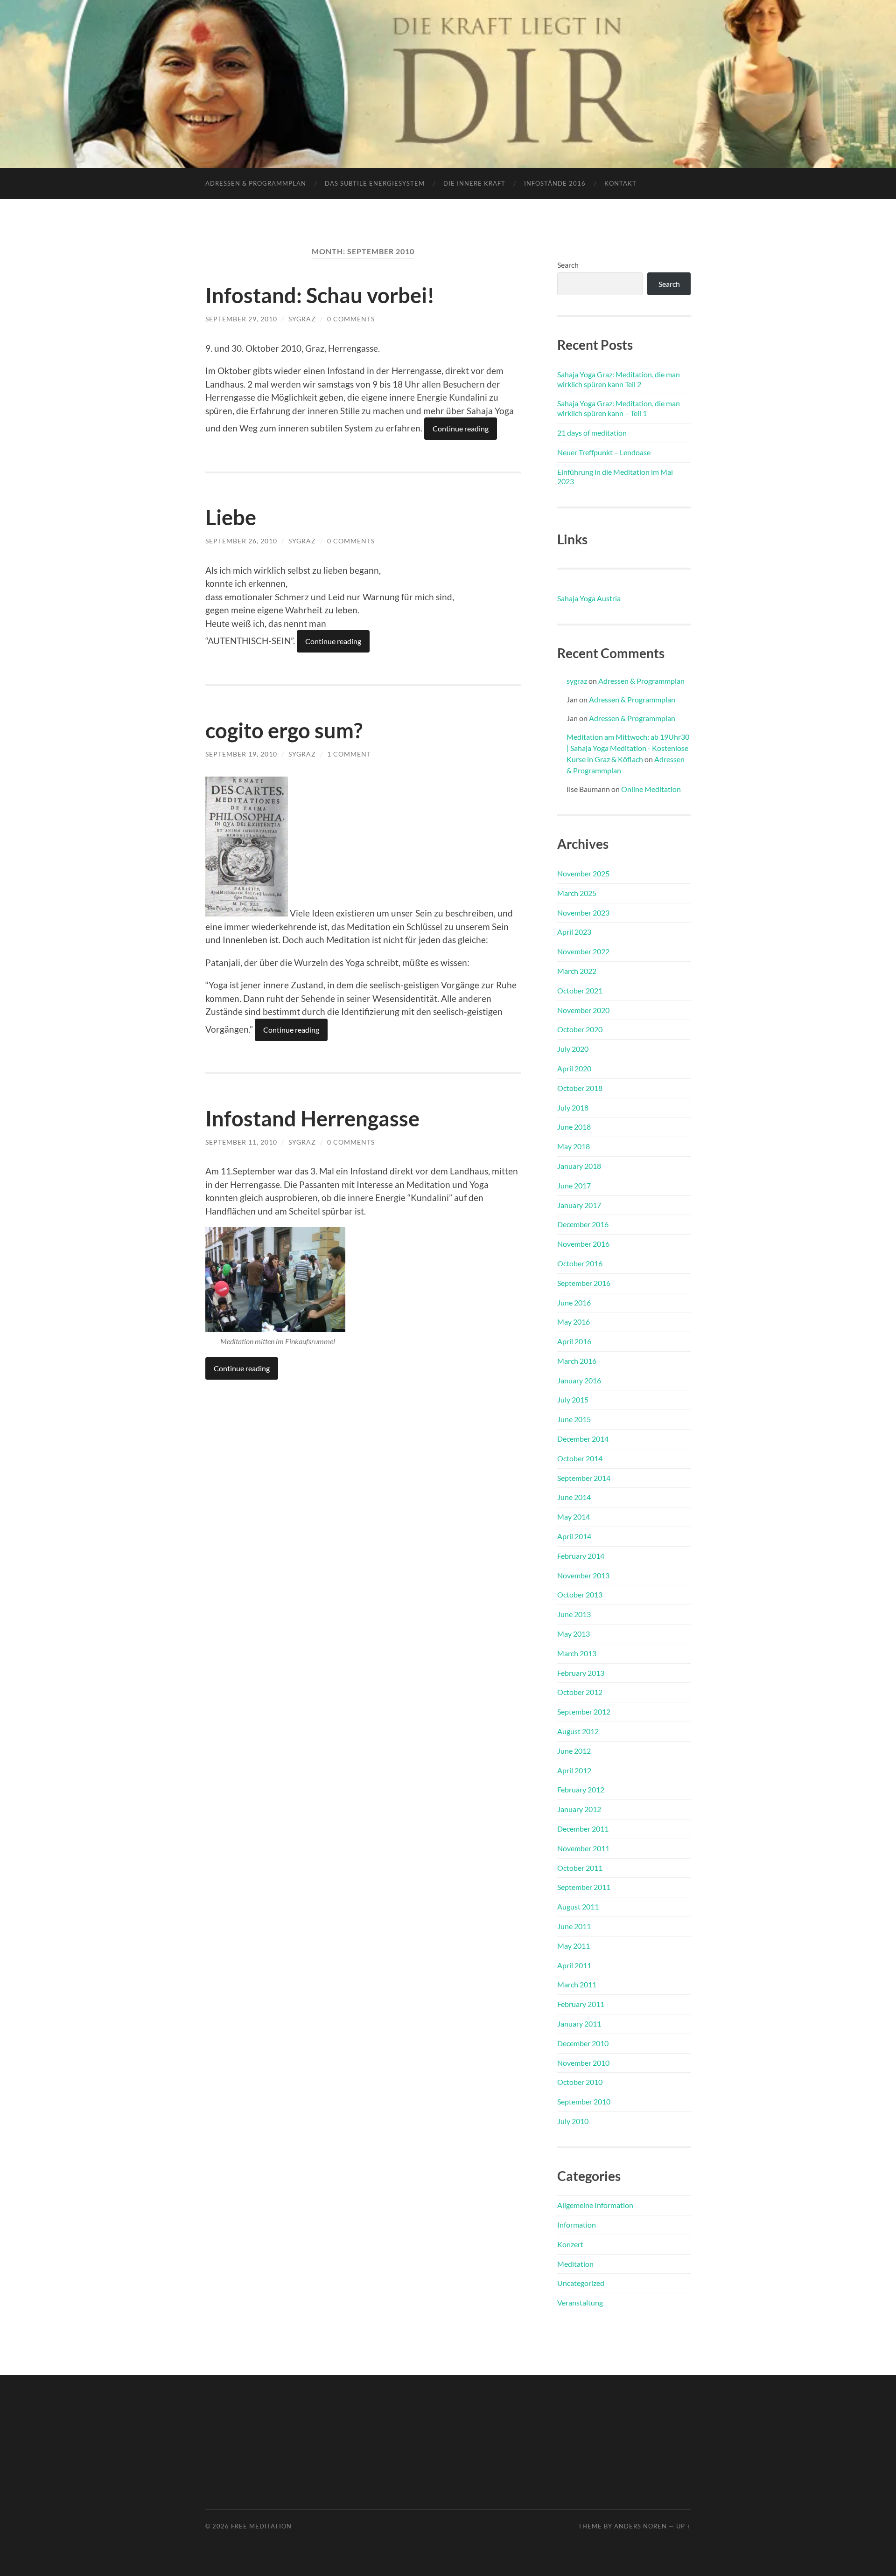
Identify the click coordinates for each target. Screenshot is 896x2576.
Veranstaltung (580, 2302)
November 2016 (583, 1244)
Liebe (231, 517)
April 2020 (574, 1068)
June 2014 (574, 1497)
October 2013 (580, 1594)
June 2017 (574, 1185)
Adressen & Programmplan (256, 183)
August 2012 (578, 1731)
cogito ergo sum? (284, 730)
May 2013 (574, 1634)
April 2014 (574, 1536)
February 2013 (581, 1673)
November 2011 (583, 1848)
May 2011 (574, 1946)
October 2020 (580, 1029)
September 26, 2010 (241, 541)
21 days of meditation (592, 433)
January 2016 (579, 1380)
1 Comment (349, 754)
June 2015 (574, 1419)
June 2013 (574, 1614)
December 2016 (583, 1224)
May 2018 (574, 1146)
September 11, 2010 (241, 1142)
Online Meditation (651, 789)
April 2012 (574, 1770)
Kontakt (620, 183)
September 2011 (584, 1887)
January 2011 (579, 2024)
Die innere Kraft (474, 183)
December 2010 (583, 2043)
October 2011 (580, 1868)
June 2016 (574, 1302)
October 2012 (580, 1692)
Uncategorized (581, 2283)
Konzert (570, 2244)
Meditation (575, 2264)
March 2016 (577, 1361)
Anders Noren (640, 2526)
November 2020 (583, 1010)
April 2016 (574, 1341)
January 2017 (579, 1205)
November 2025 (583, 873)
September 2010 (584, 2101)
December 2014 (583, 1439)
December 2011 (583, 1829)
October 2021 (580, 990)
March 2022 (577, 971)
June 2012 (574, 1751)
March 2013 (577, 1653)
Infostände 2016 (555, 183)
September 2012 (584, 1712)
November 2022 (583, 951)
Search (568, 265)
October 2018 (580, 1088)
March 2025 (577, 893)
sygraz (302, 319)
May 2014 (574, 1517)
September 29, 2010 (241, 319)
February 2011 (581, 2004)
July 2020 (573, 1049)
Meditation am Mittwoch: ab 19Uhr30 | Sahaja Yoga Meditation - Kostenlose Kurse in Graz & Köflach (628, 748)
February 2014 (581, 1556)
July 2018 (573, 1107)
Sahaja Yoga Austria (589, 598)
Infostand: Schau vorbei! (320, 295)
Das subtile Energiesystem (375, 183)
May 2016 (574, 1322)
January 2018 (579, 1166)
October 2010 (580, 2082)
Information (577, 2225)
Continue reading (461, 428)
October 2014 (580, 1458)
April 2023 (574, 932)
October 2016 (580, 1263)
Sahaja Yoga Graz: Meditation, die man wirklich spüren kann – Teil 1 (619, 408)
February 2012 (581, 1789)
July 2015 (573, 1399)
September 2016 (584, 1283)
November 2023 (583, 913)
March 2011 (577, 1984)
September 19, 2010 (241, 754)
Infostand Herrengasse (312, 1118)
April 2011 (574, 1965)
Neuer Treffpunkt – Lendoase (604, 452)
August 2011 (578, 1906)
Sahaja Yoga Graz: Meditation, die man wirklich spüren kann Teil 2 (619, 379)
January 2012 (579, 1809)
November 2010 (583, 2063)
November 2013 (583, 1575)
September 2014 (584, 1478)
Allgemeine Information (595, 2205)
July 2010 (573, 2121)
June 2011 (574, 1926)
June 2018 (574, 1127)
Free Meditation (261, 2526)
